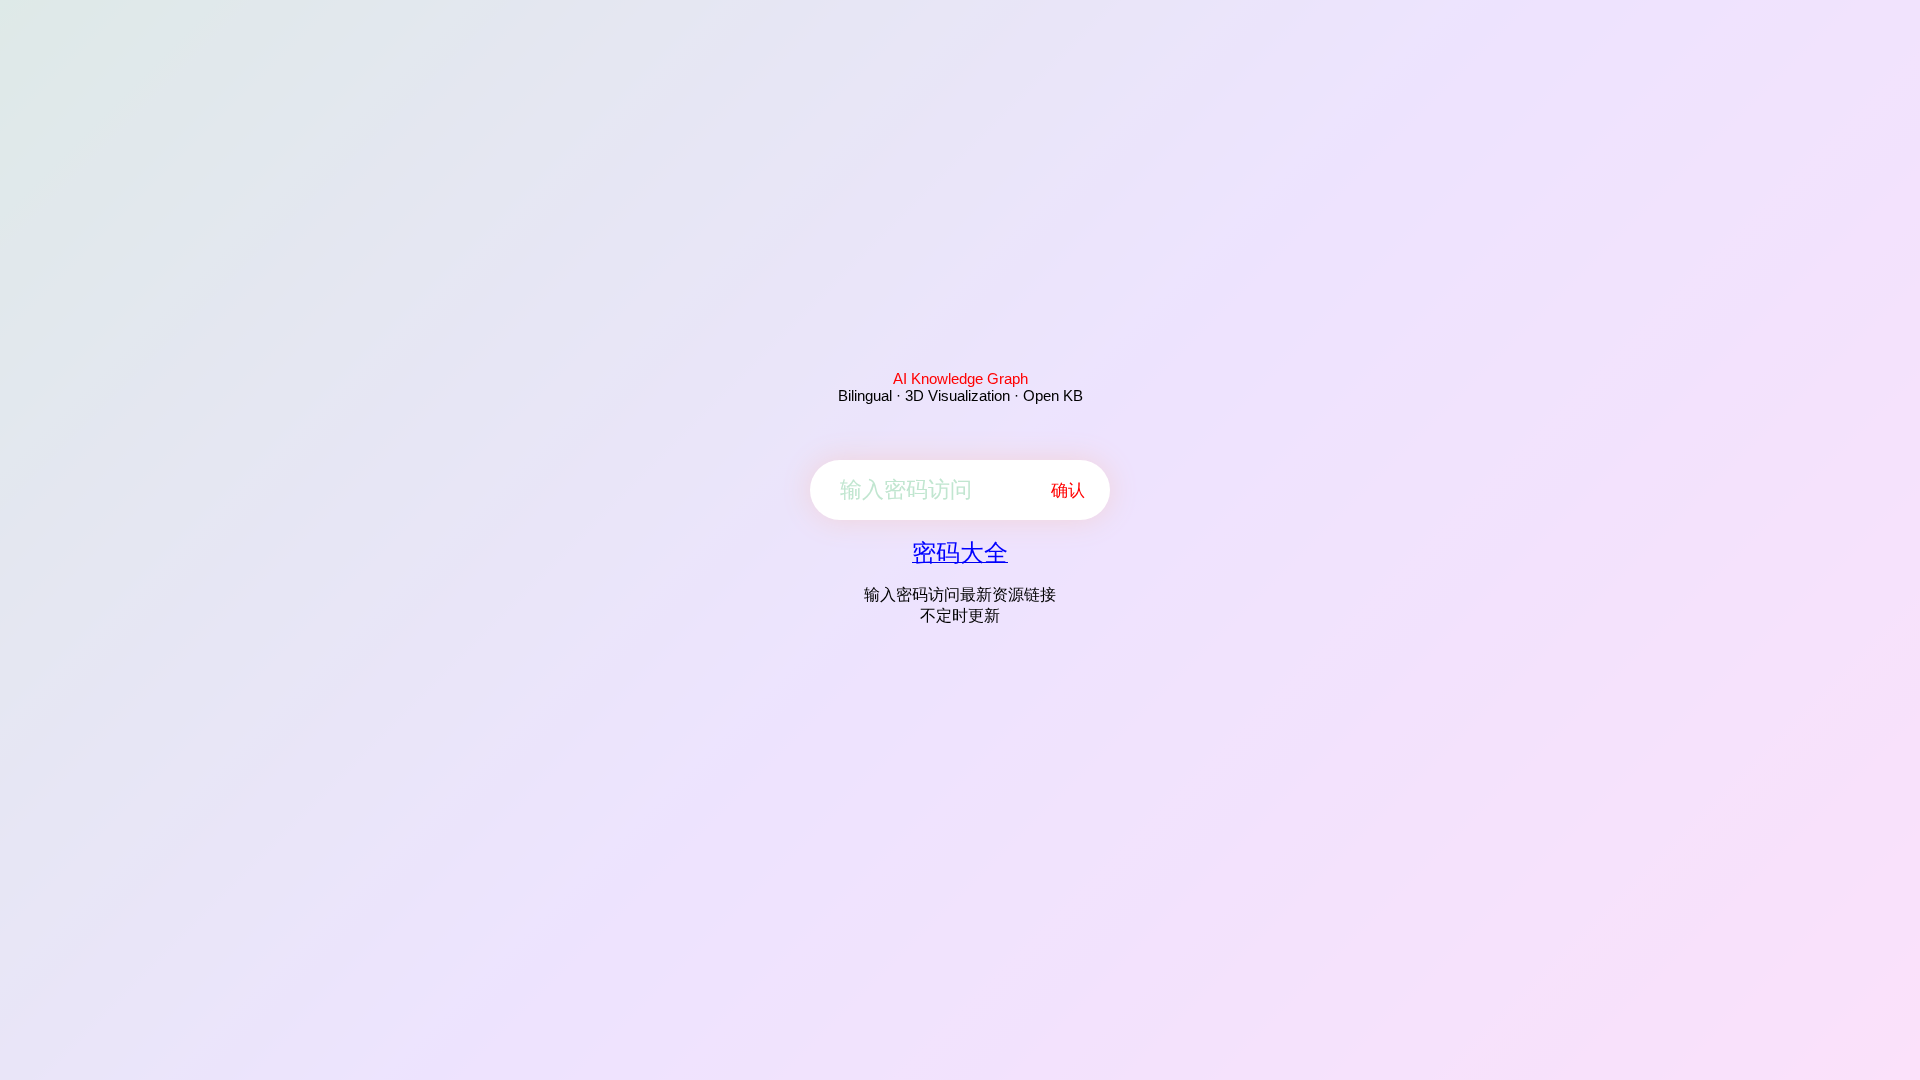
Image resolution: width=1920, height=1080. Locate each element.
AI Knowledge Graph (960, 378)
